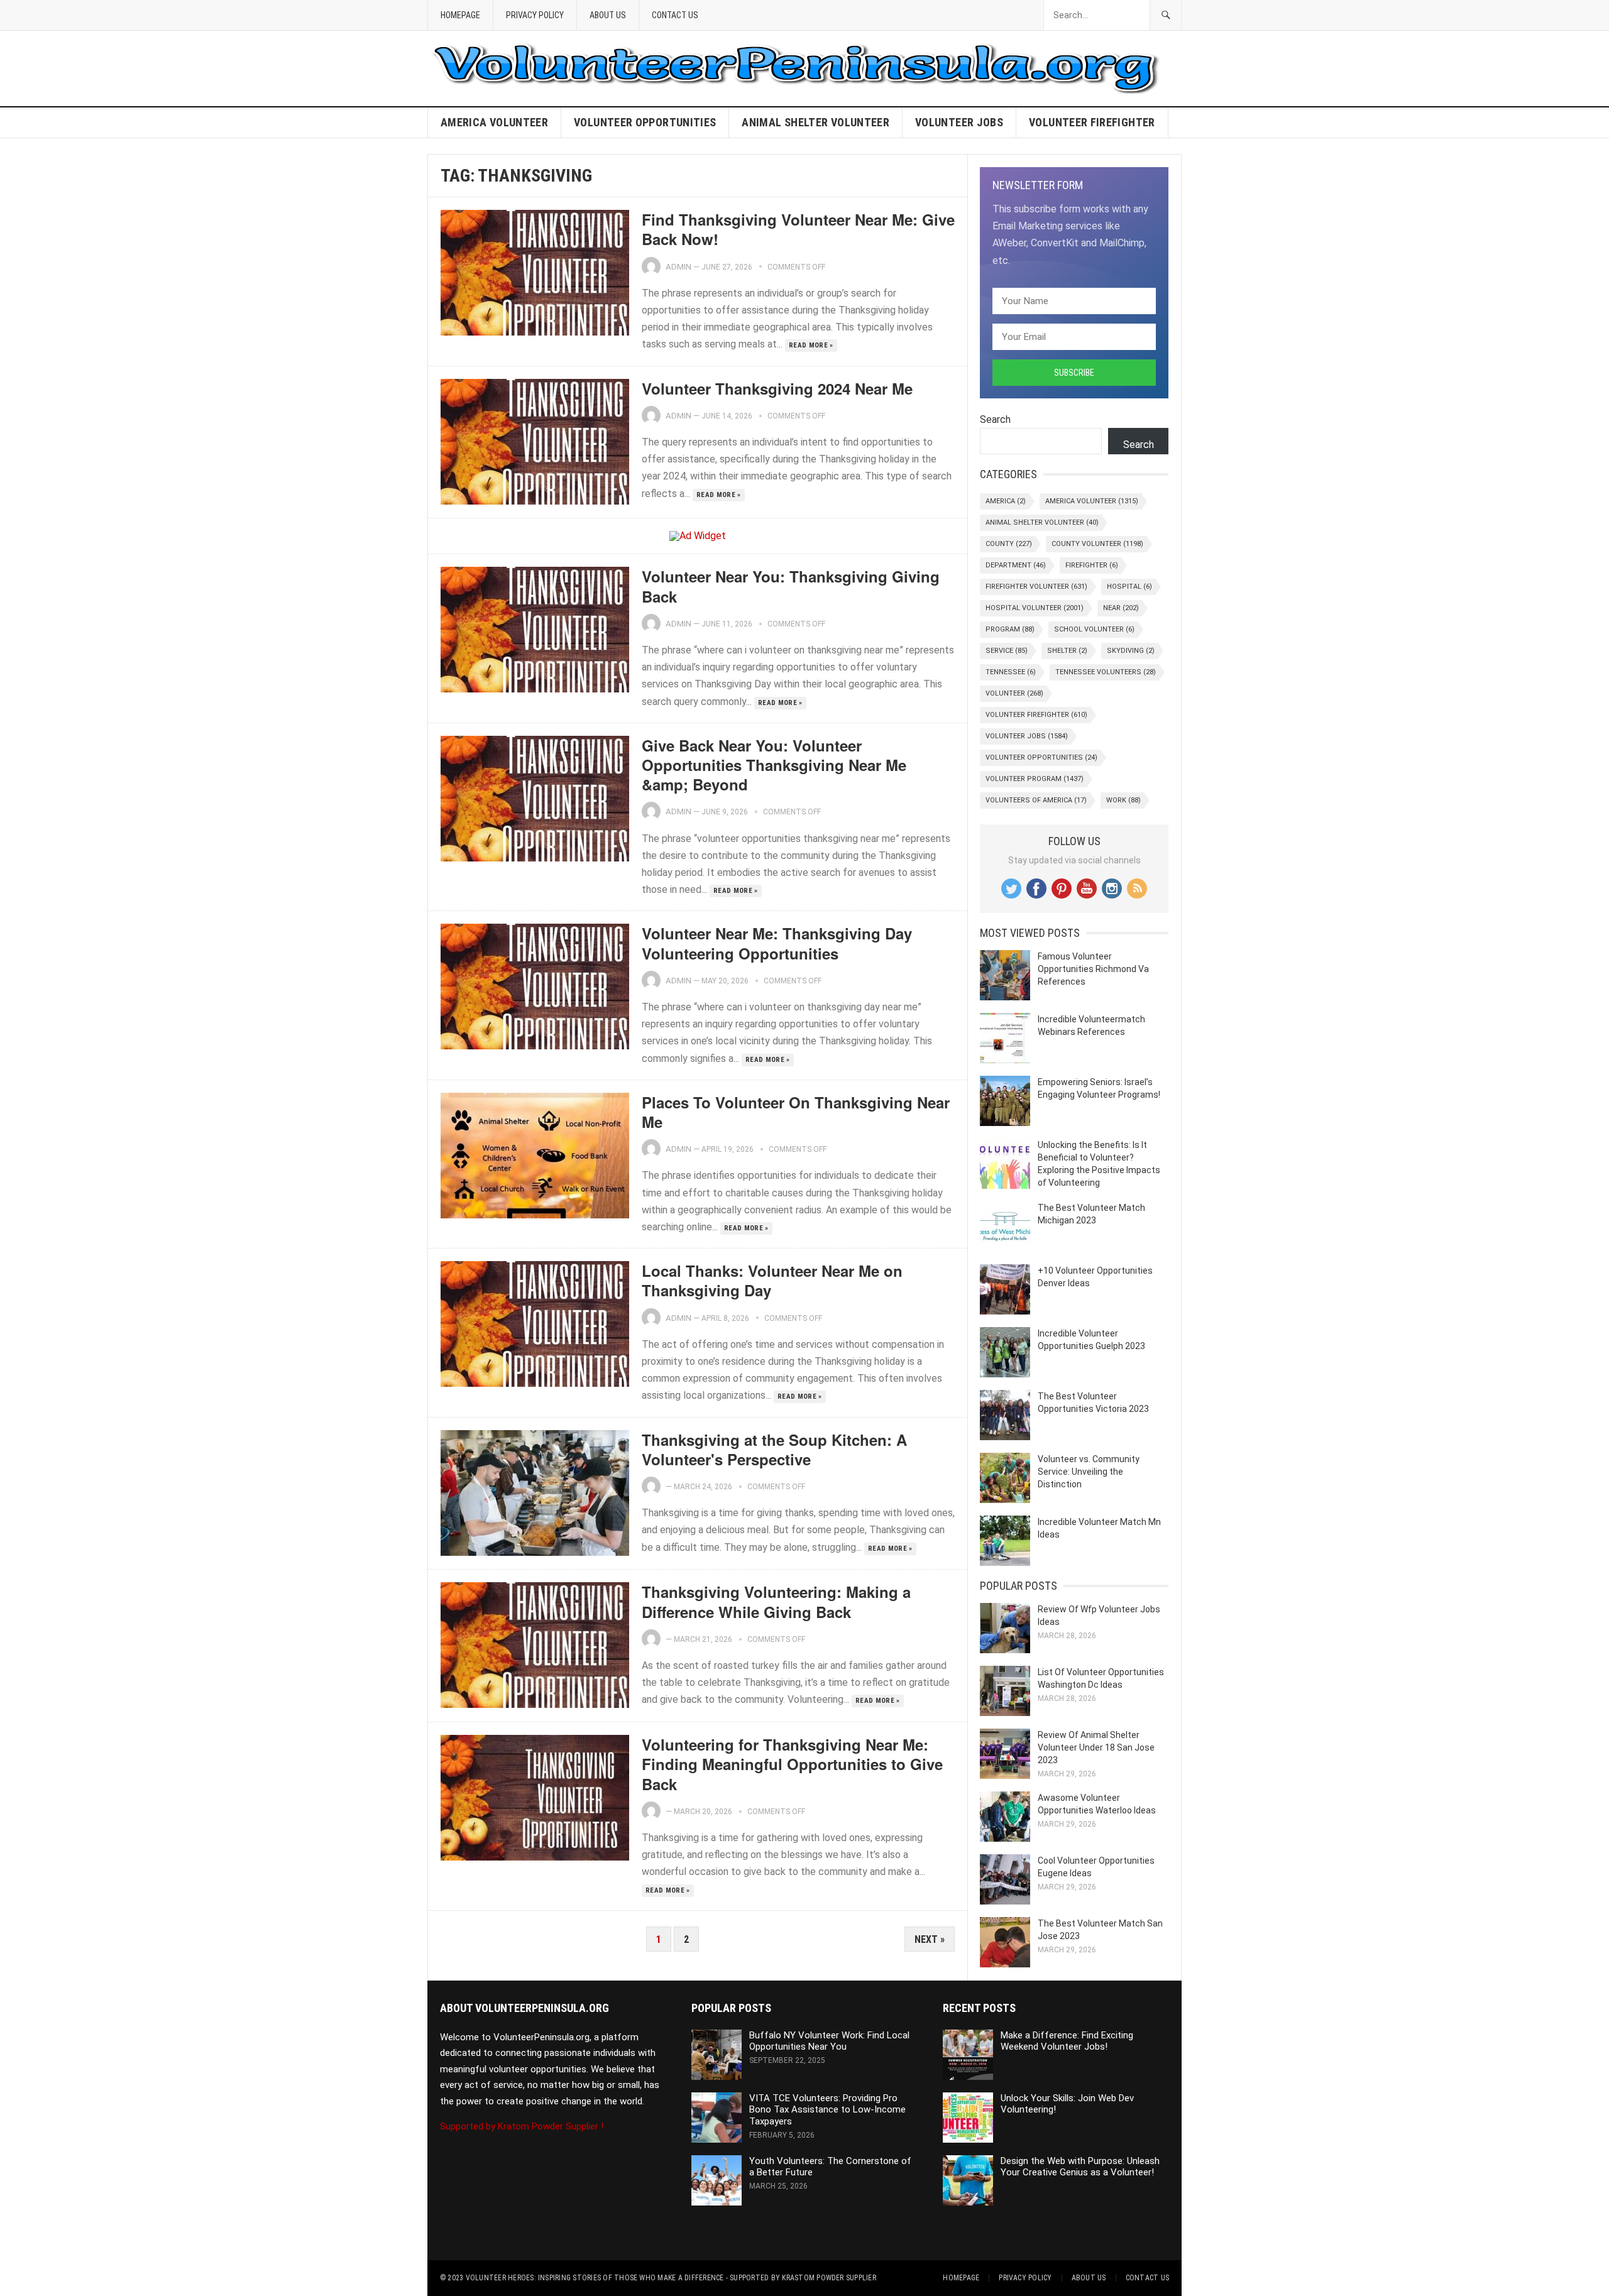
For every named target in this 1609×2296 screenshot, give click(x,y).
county (1009, 544)
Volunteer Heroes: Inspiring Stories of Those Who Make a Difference (595, 2278)
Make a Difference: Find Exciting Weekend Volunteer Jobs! (1067, 2041)
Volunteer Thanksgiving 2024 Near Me (777, 388)
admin (678, 267)
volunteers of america (1036, 800)
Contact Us (675, 15)
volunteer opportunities (645, 122)
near (1121, 608)
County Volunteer (1097, 544)
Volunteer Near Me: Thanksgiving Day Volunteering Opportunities (777, 943)
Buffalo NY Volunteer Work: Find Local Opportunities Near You (829, 2041)
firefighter (1092, 565)
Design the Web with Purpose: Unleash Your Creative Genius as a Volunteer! (1080, 2167)
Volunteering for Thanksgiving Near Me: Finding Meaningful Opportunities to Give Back (792, 1764)
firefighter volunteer (1036, 587)
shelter (1067, 651)
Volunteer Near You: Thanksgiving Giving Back (791, 586)
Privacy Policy (535, 15)
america (1006, 501)
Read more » (811, 345)
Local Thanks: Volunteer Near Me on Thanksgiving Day (772, 1280)
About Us (608, 15)
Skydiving (1131, 651)
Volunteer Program (1035, 779)
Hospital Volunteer (1035, 608)
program (1010, 629)
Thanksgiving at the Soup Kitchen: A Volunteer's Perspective (774, 1449)
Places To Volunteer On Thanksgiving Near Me (796, 1112)
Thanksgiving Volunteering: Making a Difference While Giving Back (776, 1601)
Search (995, 419)
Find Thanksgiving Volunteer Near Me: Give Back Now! (798, 229)
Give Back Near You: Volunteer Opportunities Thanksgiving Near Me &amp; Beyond (774, 765)
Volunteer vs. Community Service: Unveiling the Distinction (1089, 1472)
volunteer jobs (959, 122)
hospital (1129, 587)
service (1007, 651)
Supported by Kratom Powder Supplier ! (522, 2126)
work (1123, 800)
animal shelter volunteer (815, 122)
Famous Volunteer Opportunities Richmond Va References (1093, 969)
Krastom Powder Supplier (829, 2278)
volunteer (1014, 693)
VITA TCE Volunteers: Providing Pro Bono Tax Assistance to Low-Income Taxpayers (827, 2110)
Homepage (460, 15)
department (1016, 565)
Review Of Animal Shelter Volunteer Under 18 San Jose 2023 (1096, 1747)
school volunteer (1094, 629)
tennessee (1011, 672)
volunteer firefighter (1092, 122)
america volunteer (494, 122)
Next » (930, 1939)
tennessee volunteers (1106, 672)
